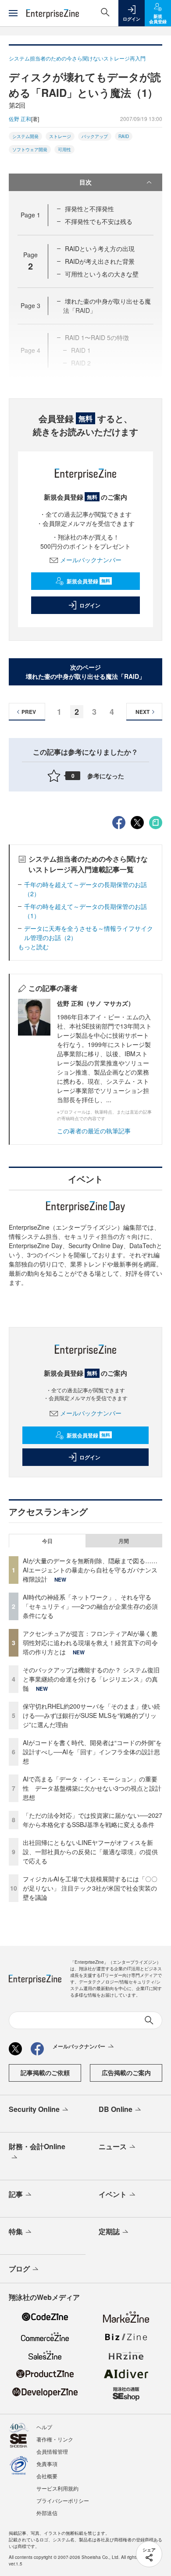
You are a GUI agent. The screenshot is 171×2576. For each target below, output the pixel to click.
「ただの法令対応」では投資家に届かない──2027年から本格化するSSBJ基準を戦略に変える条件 (93, 1820)
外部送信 (47, 2513)
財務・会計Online (37, 2146)
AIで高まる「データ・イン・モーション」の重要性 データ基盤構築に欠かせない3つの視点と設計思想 (92, 1788)
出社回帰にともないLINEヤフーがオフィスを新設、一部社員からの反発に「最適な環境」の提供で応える (90, 1852)
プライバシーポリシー (63, 2500)
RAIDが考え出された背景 (100, 261)
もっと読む (33, 947)
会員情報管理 (52, 2451)
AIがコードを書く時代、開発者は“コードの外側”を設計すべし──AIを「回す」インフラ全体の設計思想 (92, 1752)
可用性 (64, 149)
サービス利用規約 (57, 2488)
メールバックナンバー (91, 560)
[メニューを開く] (13, 13)
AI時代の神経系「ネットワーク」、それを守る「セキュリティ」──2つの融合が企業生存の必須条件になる (90, 1606)
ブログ (19, 2269)
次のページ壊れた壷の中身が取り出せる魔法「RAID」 (85, 672)
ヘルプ (44, 2427)
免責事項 (47, 2464)
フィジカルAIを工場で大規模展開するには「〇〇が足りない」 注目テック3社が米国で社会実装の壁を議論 (90, 1888)
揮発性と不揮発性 (89, 209)
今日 (47, 1541)
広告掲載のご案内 (126, 2072)
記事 (16, 2194)
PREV (29, 712)
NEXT (142, 712)
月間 (124, 1541)
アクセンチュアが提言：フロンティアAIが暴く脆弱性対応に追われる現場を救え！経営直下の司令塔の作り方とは (90, 1643)
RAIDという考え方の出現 (100, 248)
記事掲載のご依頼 (45, 2072)
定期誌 (109, 2231)
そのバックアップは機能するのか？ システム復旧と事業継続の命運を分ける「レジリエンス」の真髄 (91, 1679)
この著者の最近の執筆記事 (94, 1131)
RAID (124, 136)
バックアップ (95, 136)
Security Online (34, 2109)
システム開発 (25, 136)
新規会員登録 (88, 581)
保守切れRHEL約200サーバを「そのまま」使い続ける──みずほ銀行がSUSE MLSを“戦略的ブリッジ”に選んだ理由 (91, 1715)
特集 (16, 2231)
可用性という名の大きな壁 (102, 274)
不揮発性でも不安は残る (99, 221)
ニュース (113, 2146)
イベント (113, 2194)
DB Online (116, 2109)
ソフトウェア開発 (30, 149)
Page (30, 215)
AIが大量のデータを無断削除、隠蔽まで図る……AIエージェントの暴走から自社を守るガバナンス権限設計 (90, 1570)
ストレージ (60, 136)
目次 (85, 182)
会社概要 (47, 2476)
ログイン (90, 605)
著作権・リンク (55, 2439)
